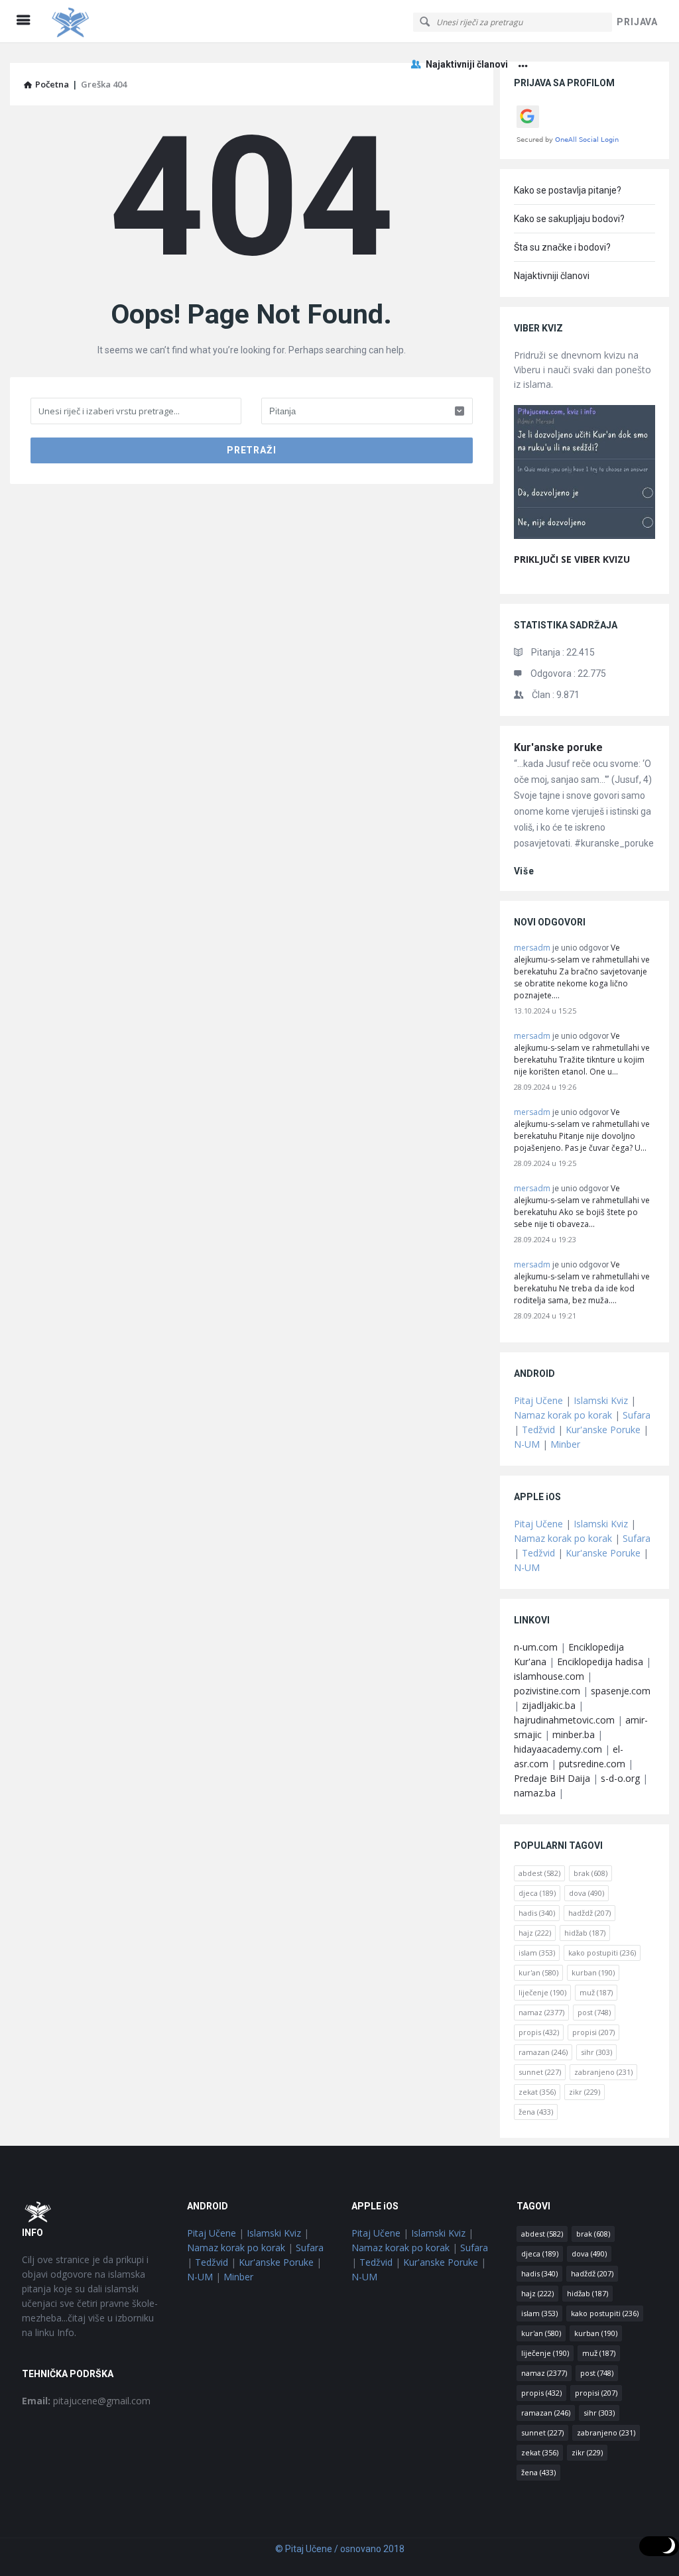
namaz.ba (535, 1793)
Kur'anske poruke (558, 747)
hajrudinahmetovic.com (564, 1720)
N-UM (527, 1444)
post (594, 2012)
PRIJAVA (637, 22)
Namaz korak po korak (563, 1415)
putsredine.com (592, 1764)
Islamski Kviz (601, 1400)
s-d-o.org (620, 1778)
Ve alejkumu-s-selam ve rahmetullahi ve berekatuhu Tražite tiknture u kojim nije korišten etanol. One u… (582, 1054)
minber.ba (574, 1734)
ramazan (543, 2052)
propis (539, 2032)
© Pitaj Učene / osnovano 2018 (340, 2549)
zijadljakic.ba (549, 1705)
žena (536, 2112)
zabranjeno (603, 2072)
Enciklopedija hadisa (600, 1662)
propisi (593, 2032)
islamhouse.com (549, 1676)
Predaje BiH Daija (552, 1778)
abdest (539, 1873)
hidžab (585, 1933)
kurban (593, 1972)
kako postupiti (602, 1953)
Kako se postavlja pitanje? (568, 190)
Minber (565, 1444)
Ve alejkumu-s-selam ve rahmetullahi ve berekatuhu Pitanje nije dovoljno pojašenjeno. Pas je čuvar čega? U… (582, 1130)
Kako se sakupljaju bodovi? (569, 219)
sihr (596, 2052)
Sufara (637, 1415)
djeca (537, 1893)
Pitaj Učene (538, 1400)
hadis (537, 1913)
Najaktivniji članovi (467, 64)
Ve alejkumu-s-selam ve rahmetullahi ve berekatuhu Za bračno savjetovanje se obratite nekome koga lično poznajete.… (582, 971)
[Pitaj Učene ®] (114, 22)
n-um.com (536, 1647)
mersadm (532, 948)
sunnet (540, 2072)
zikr (585, 2092)
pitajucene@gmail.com (86, 2401)
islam (537, 1953)
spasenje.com (621, 1691)
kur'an (538, 1972)
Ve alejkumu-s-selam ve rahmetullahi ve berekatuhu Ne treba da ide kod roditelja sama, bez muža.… (582, 1282)
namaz (541, 2012)
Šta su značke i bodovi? (562, 247)
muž (596, 1992)
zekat (537, 2092)
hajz (535, 1933)
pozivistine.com (547, 1691)
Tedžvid (538, 1430)
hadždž (589, 1913)
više (524, 871)
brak (590, 1873)
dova (586, 1893)
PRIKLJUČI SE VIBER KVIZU (572, 559)
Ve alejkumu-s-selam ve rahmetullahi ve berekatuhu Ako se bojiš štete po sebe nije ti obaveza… (582, 1206)
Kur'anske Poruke (603, 1430)
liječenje (542, 1992)
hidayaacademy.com (558, 1749)
